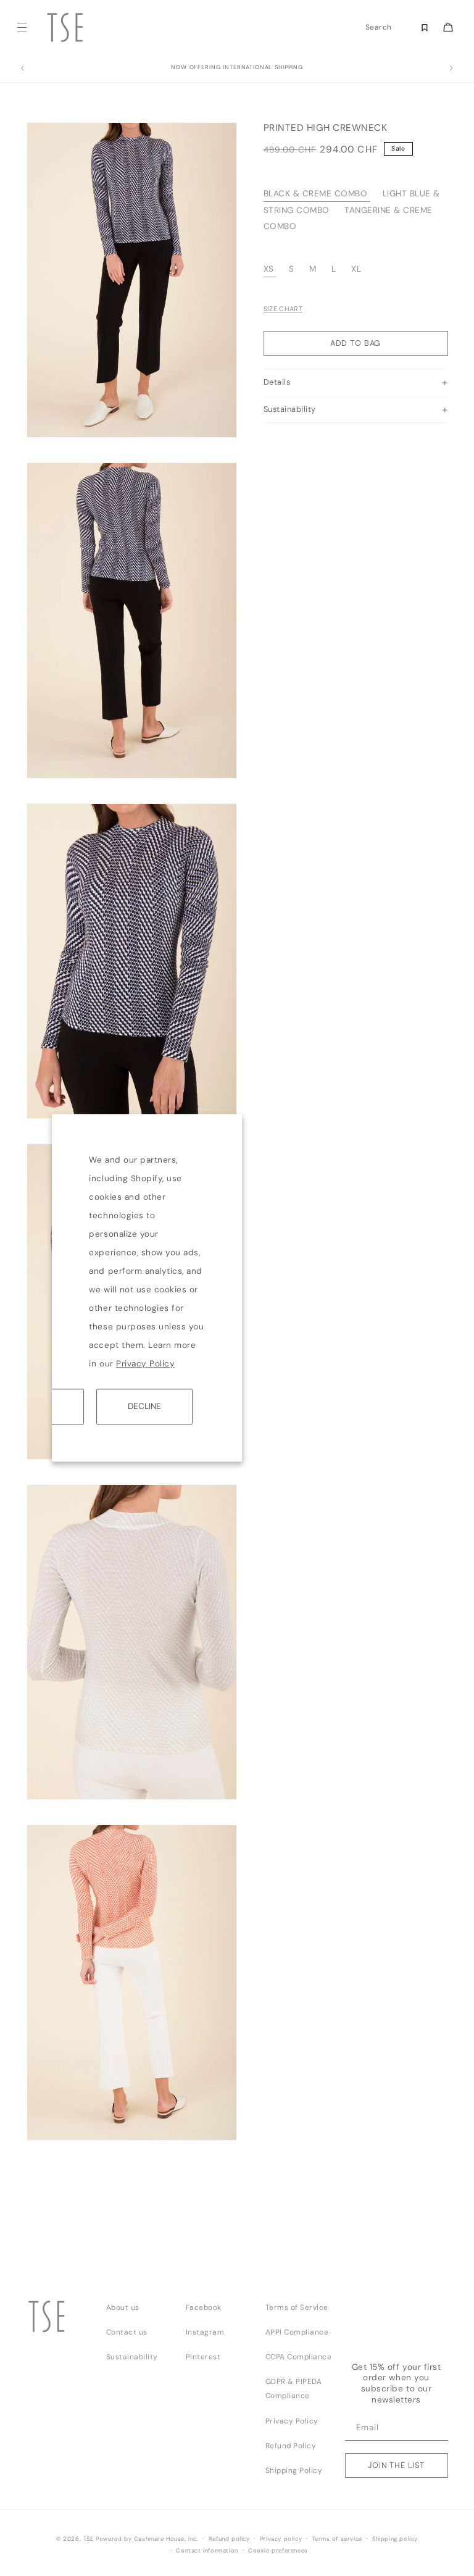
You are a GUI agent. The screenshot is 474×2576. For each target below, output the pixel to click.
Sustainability (132, 2357)
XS (269, 269)
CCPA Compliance (299, 2357)
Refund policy (229, 2539)
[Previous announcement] (22, 69)
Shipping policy (395, 2539)
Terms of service (337, 2539)
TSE (89, 2539)
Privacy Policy (145, 1364)
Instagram (205, 2332)
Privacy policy (281, 2539)
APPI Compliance (297, 2332)
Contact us (127, 2332)
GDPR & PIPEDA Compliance (294, 2389)
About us (123, 2307)
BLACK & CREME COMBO (316, 194)
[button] (22, 27)
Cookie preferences (278, 2551)
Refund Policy (291, 2446)
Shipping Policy (294, 2470)
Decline (144, 1406)
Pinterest (203, 2357)
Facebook (204, 2307)
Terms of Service (297, 2307)
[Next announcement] (452, 69)
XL (356, 269)
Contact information (207, 2551)
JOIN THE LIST (396, 2465)
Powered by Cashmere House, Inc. (147, 2539)
